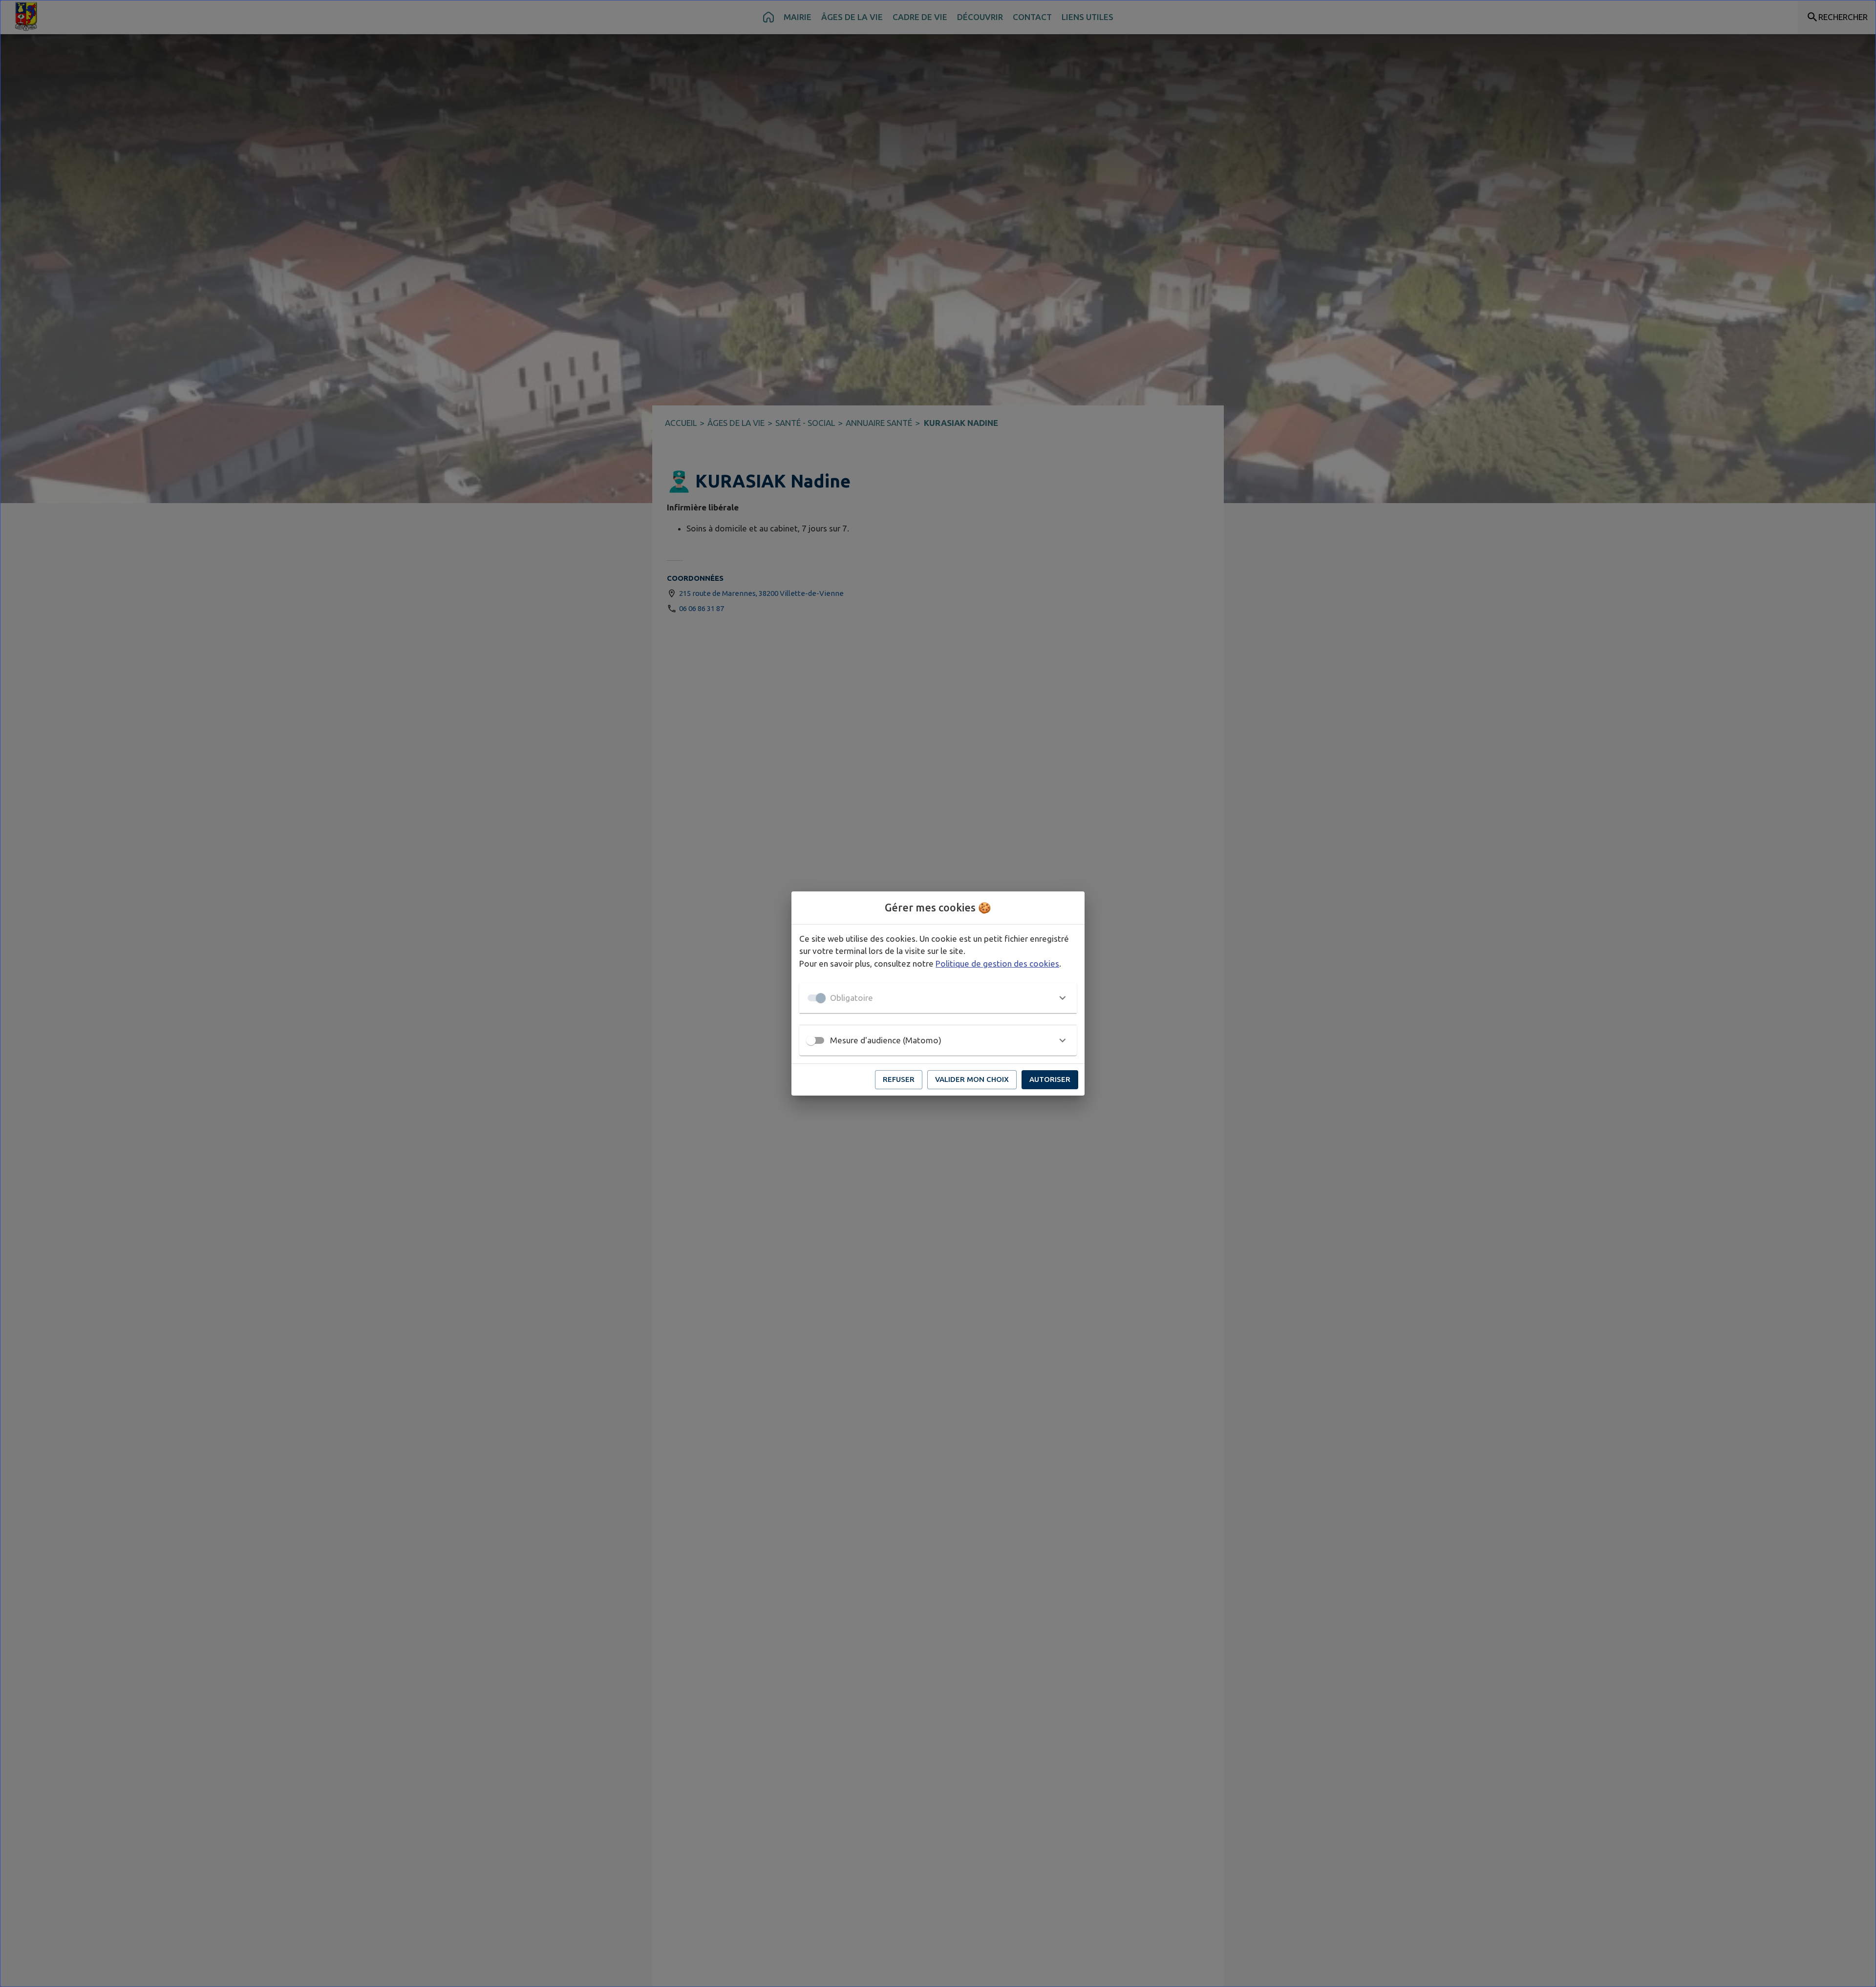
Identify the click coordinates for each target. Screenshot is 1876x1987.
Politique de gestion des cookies (997, 963)
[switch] (811, 1040)
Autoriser (1050, 1079)
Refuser (899, 1079)
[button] (938, 998)
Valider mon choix (972, 1079)
